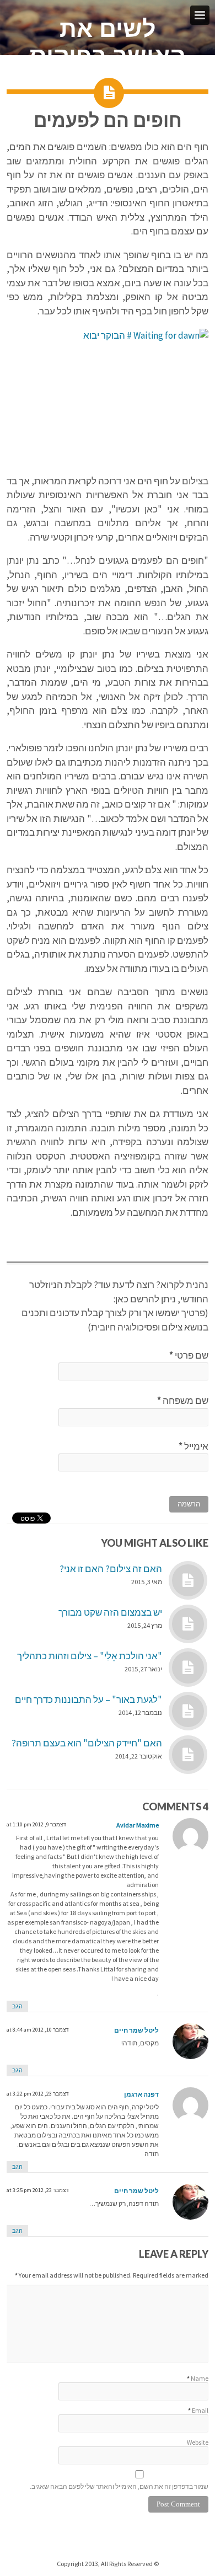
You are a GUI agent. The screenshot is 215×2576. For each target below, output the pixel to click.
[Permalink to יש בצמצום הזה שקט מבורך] (188, 1624)
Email (200, 2410)
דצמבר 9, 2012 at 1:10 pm (36, 1824)
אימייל (193, 1446)
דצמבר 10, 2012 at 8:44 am (38, 2030)
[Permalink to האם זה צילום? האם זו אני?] (188, 1580)
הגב (17, 2006)
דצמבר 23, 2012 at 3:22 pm (38, 2094)
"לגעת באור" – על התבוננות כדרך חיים (88, 1699)
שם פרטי (189, 1355)
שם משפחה (183, 1401)
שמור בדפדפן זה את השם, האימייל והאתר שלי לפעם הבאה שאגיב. (119, 2486)
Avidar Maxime (138, 1825)
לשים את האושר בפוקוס (108, 42)
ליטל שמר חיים (136, 2030)
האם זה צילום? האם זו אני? (111, 1569)
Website (198, 2442)
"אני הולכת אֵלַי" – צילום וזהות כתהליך (90, 1656)
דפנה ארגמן (141, 2094)
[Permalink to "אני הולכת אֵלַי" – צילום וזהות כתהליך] (188, 1668)
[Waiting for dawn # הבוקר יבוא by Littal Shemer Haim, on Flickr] (108, 396)
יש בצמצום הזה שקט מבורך (110, 1612)
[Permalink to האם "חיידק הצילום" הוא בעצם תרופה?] (188, 1755)
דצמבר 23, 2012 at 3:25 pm (38, 2190)
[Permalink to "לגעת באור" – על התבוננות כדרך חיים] (188, 1711)
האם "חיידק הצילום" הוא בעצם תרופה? (87, 1743)
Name (200, 2378)
